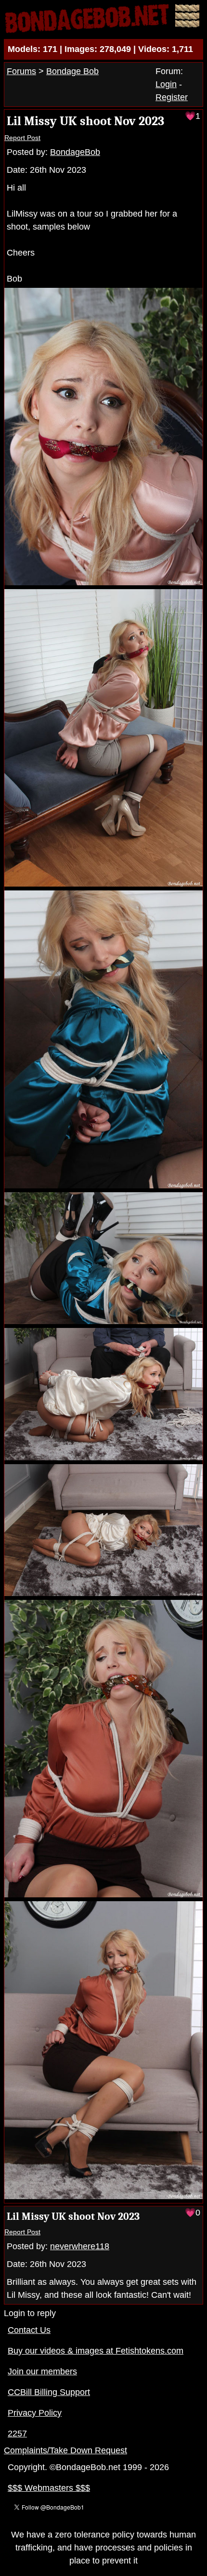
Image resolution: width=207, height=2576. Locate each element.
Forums (21, 71)
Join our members (42, 2371)
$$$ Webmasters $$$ (49, 2488)
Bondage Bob (72, 71)
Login (166, 84)
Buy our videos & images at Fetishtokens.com (96, 2351)
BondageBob (75, 152)
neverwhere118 (80, 2246)
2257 (17, 2434)
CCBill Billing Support (49, 2392)
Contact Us (29, 2330)
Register (172, 97)
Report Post (22, 138)
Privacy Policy (35, 2413)
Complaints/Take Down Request (65, 2450)
